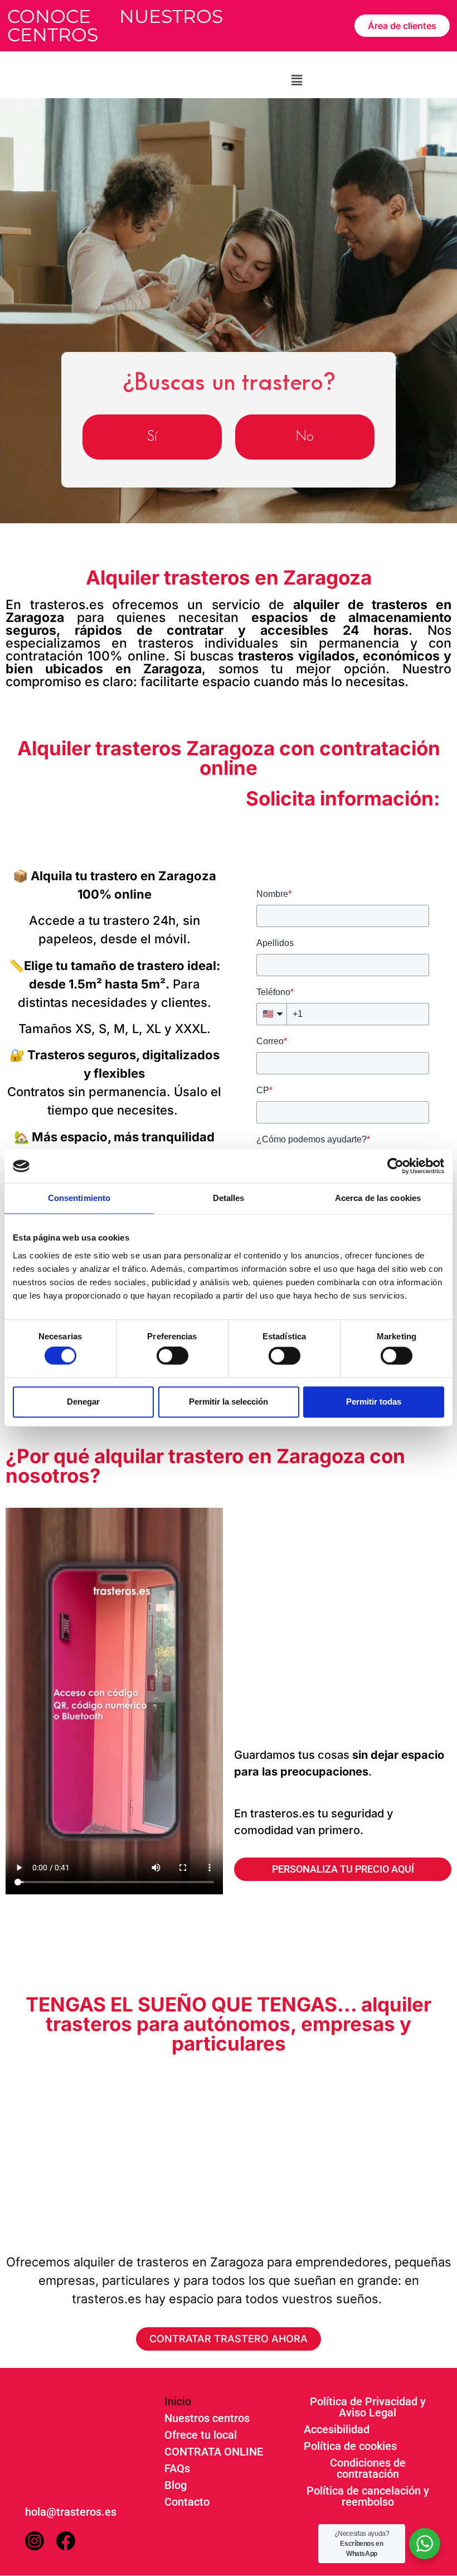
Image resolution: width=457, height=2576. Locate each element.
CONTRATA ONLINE (214, 2452)
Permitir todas (374, 1402)
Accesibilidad (337, 2429)
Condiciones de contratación (368, 2468)
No (305, 436)
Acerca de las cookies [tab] (378, 1198)
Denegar (83, 1402)
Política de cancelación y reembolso (368, 2496)
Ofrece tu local (201, 2435)
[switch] (172, 1356)
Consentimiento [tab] (79, 1198)
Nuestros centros (207, 2418)
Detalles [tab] (229, 1198)
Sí (152, 436)
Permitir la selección (229, 1402)
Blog (176, 2485)
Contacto (187, 2502)
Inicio (178, 2401)
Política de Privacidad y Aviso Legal (368, 2407)
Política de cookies (350, 2446)
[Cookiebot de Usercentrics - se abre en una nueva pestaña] (395, 1166)
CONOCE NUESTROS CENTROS (115, 25)
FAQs (177, 2468)
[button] (296, 80)
